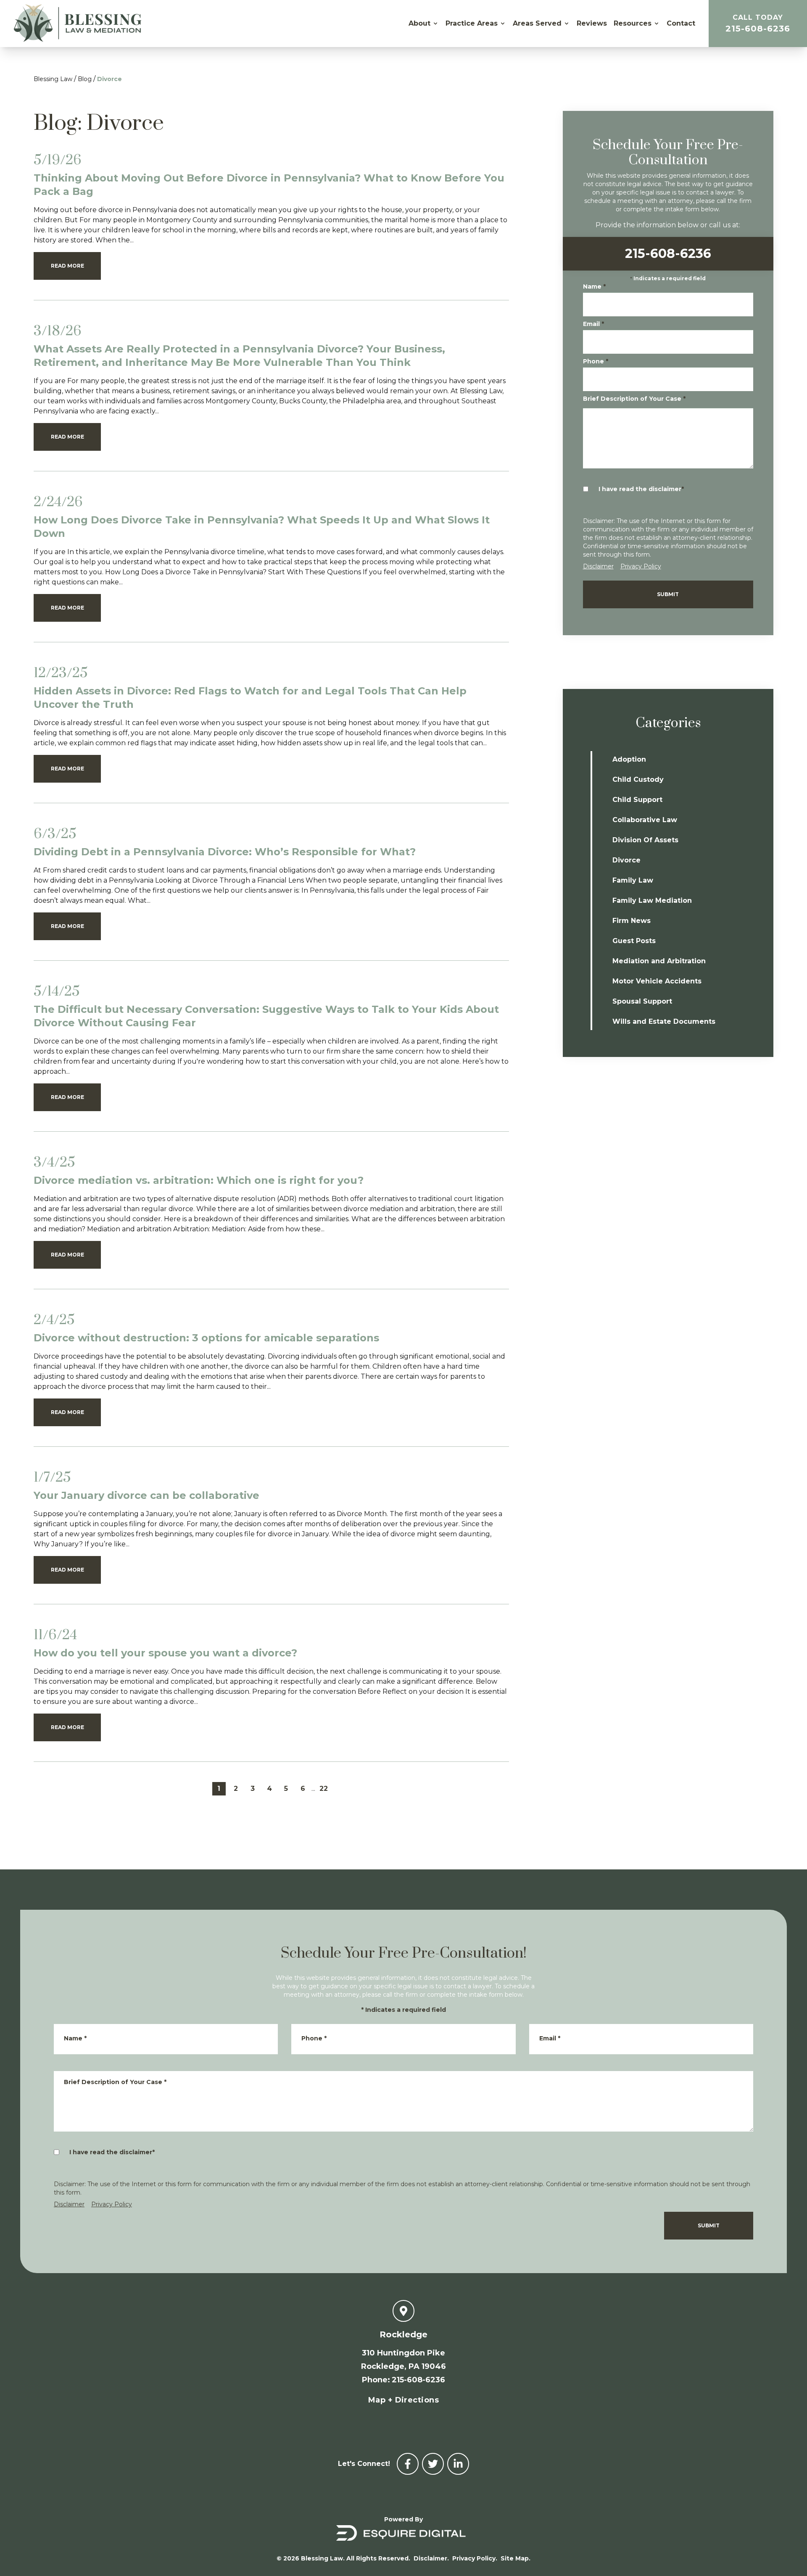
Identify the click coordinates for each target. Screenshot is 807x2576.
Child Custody (638, 779)
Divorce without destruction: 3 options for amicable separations (206, 1338)
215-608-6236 (758, 24)
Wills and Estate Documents (664, 1021)
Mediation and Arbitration (659, 961)
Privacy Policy (641, 566)
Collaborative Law (645, 820)
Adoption (629, 759)
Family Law (633, 880)
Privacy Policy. (475, 2558)
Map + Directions (403, 2400)
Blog (85, 79)
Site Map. (516, 2558)
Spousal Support (642, 1001)
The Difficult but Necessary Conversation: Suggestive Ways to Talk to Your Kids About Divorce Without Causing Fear (266, 1016)
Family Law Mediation (652, 900)
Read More (67, 266)
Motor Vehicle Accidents (657, 981)
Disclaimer (598, 566)
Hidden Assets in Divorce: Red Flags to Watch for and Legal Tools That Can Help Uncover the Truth (250, 698)
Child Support (637, 800)
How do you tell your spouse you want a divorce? (165, 1653)
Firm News (632, 921)
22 (324, 1789)
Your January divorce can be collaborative (146, 1495)
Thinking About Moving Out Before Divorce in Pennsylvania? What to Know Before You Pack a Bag (269, 185)
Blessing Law (53, 79)
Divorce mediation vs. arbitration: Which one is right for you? (199, 1180)
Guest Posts (634, 941)
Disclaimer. (431, 2558)
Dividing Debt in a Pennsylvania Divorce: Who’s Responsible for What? (225, 852)
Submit (668, 594)
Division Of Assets (645, 840)
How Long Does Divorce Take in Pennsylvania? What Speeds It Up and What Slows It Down (262, 527)
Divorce (109, 79)
